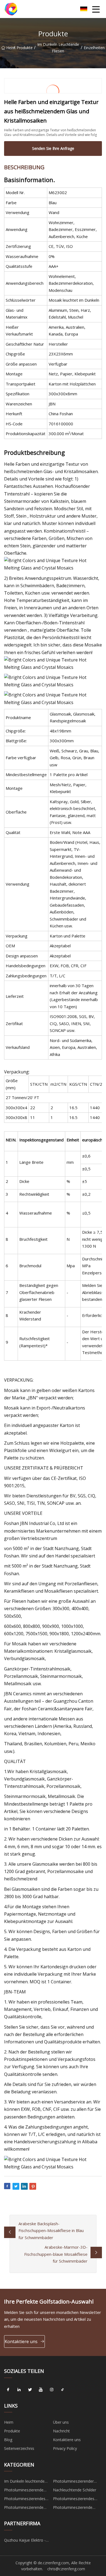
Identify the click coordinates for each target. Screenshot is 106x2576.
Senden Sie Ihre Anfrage (53, 148)
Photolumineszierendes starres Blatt (74, 2500)
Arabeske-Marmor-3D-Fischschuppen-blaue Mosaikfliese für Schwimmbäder (56, 2254)
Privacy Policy (65, 2448)
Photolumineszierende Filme (24, 2491)
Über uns (61, 2422)
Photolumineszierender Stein (73, 2482)
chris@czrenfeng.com (66, 2569)
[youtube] (41, 2390)
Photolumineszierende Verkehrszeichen (73, 2508)
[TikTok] (63, 2390)
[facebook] (8, 2390)
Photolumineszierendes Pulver (25, 2500)
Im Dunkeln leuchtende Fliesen (58, 48)
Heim (10, 48)
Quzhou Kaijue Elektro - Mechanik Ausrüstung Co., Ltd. (27, 2541)
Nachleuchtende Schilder (75, 2490)
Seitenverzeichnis (19, 2448)
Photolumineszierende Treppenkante (24, 2508)
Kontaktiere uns (21, 2341)
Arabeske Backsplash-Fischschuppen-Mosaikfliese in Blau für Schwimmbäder (51, 2231)
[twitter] (30, 2390)
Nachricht (61, 2431)
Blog (8, 2440)
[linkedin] (19, 2390)
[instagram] (52, 2390)
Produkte (25, 48)
